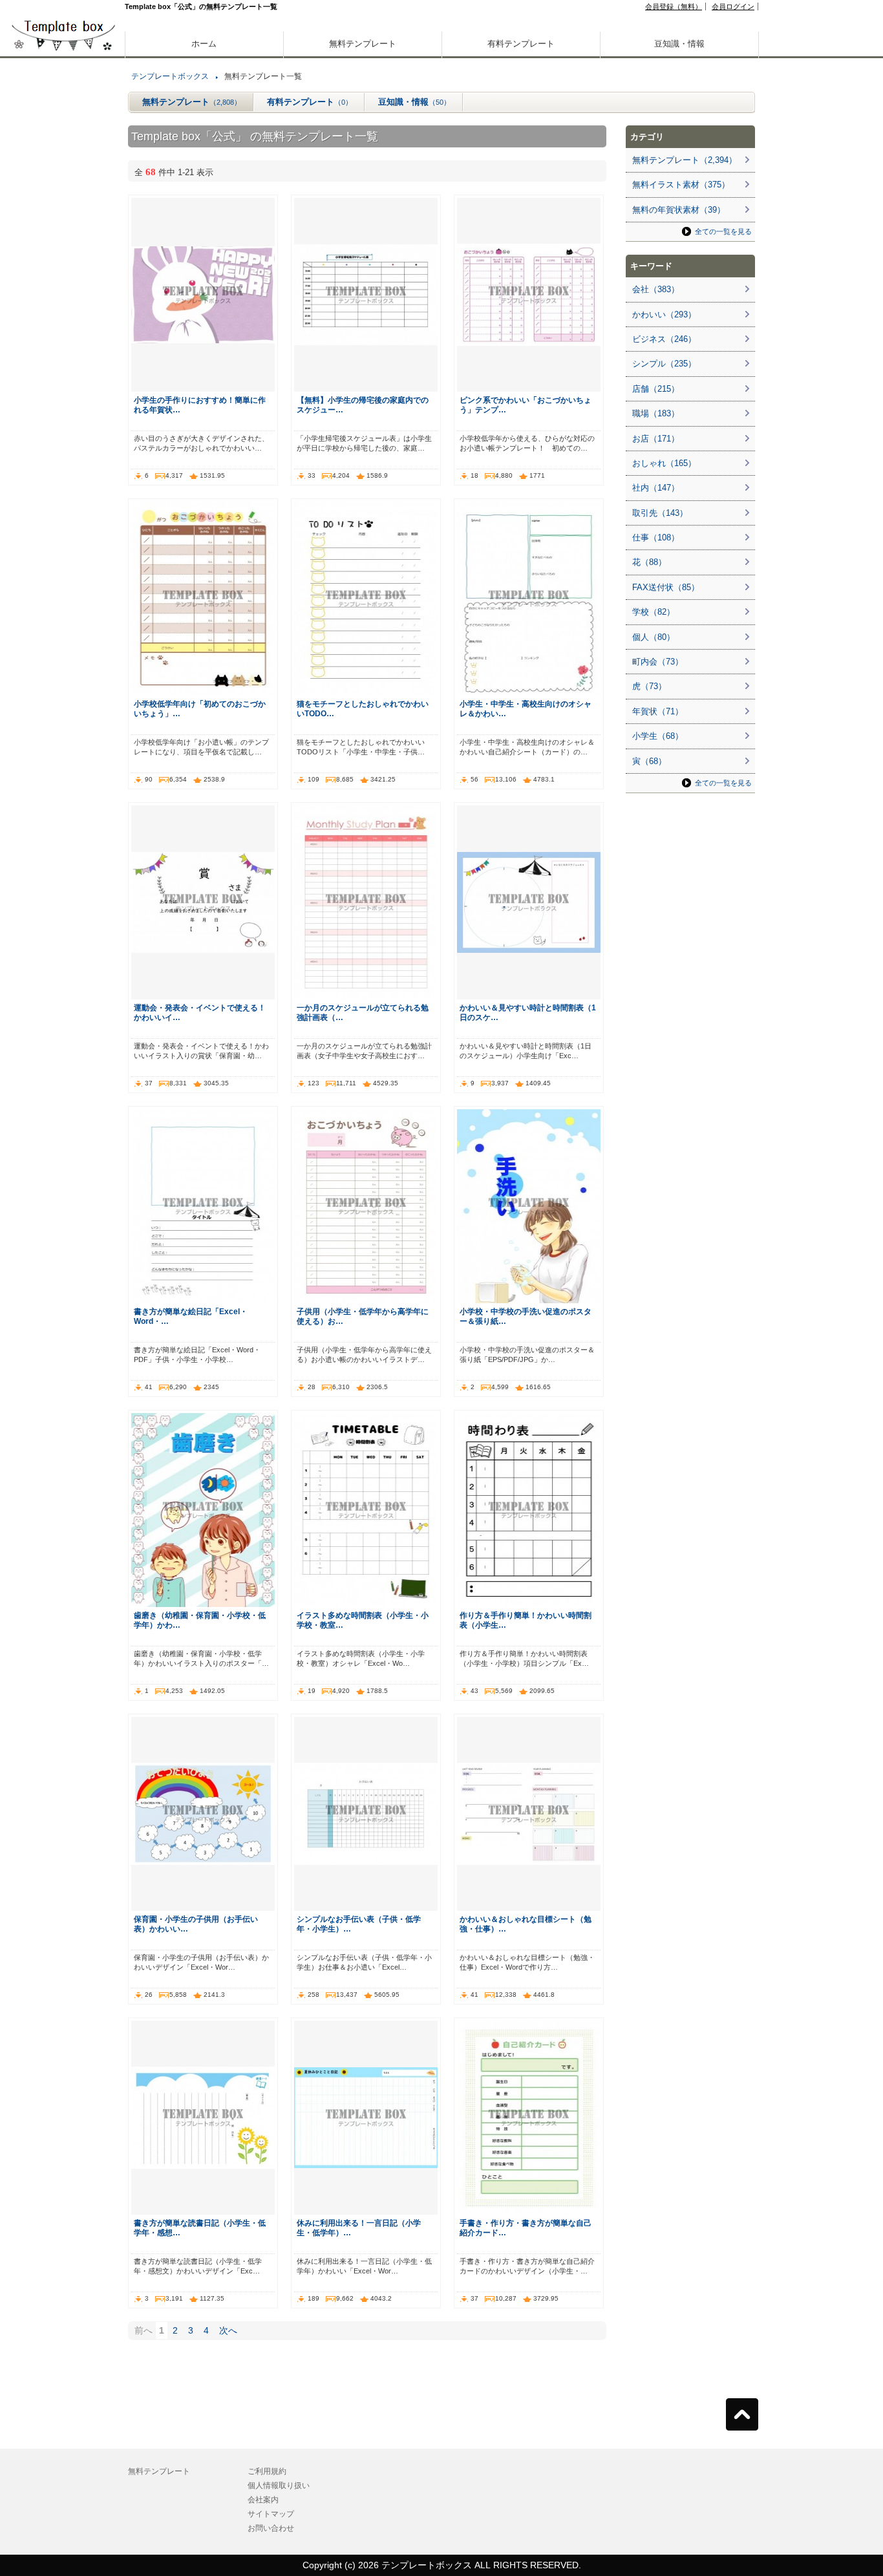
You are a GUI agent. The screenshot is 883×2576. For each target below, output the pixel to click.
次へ (228, 2330)
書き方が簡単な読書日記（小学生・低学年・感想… (200, 2228)
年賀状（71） (658, 711)
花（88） (649, 562)
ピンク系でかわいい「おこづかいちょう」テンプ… (526, 405)
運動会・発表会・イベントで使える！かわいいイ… (200, 1012)
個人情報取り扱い (279, 2486)
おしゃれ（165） (664, 463)
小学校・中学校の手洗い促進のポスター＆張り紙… (526, 1316)
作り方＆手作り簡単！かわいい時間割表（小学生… (526, 1620)
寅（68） (649, 761)
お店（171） (656, 439)
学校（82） (654, 612)
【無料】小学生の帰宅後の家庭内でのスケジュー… (363, 405)
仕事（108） (656, 538)
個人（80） (654, 637)
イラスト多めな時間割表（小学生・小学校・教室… (363, 1620)
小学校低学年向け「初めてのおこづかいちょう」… (200, 708)
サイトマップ (271, 2514)
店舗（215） (656, 389)
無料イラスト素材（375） (681, 185)
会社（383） (656, 289)
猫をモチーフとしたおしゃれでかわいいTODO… (363, 708)
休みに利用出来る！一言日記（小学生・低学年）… (359, 2228)
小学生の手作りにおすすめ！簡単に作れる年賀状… (200, 405)
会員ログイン (733, 6)
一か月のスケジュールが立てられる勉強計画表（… (363, 1012)
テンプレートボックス (170, 76)
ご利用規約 (267, 2471)
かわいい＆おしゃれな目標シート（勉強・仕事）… (526, 1924)
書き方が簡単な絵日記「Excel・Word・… (191, 1316)
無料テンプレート (363, 44)
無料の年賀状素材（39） (679, 210)
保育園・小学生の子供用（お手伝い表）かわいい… (196, 1924)
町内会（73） (658, 662)
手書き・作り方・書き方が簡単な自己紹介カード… (526, 2228)
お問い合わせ (271, 2528)
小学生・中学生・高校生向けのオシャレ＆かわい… (526, 708)
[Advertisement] (63, 452)
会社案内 (263, 2500)
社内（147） (656, 488)
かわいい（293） (664, 314)
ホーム (204, 44)
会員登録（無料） (674, 6)
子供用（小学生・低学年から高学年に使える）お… (363, 1316)
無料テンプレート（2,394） (685, 160)
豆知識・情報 (679, 44)
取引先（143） (660, 513)
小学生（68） (658, 736)
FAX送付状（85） (666, 587)
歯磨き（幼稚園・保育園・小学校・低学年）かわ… (200, 1620)
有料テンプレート (521, 44)
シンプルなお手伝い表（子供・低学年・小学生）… (359, 1924)
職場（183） (656, 413)
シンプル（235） (664, 364)
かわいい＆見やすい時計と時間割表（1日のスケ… (528, 1012)
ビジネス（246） (664, 339)
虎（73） (649, 686)
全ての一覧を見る (723, 231)
